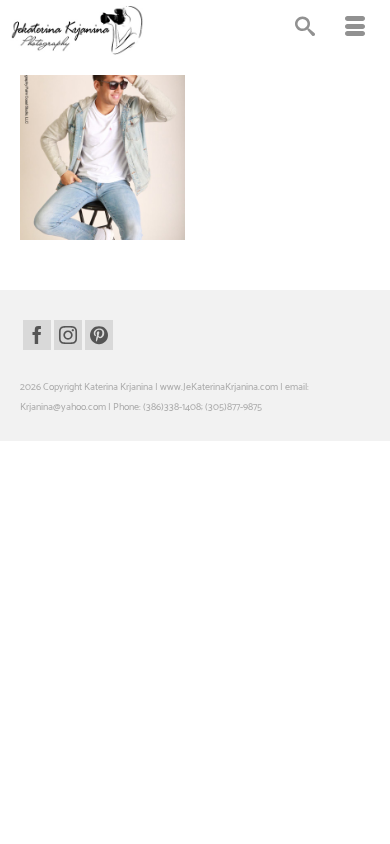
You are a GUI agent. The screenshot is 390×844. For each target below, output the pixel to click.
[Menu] (355, 30)
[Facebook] (37, 335)
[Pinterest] (99, 335)
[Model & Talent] (102, 157)
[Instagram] (68, 335)
